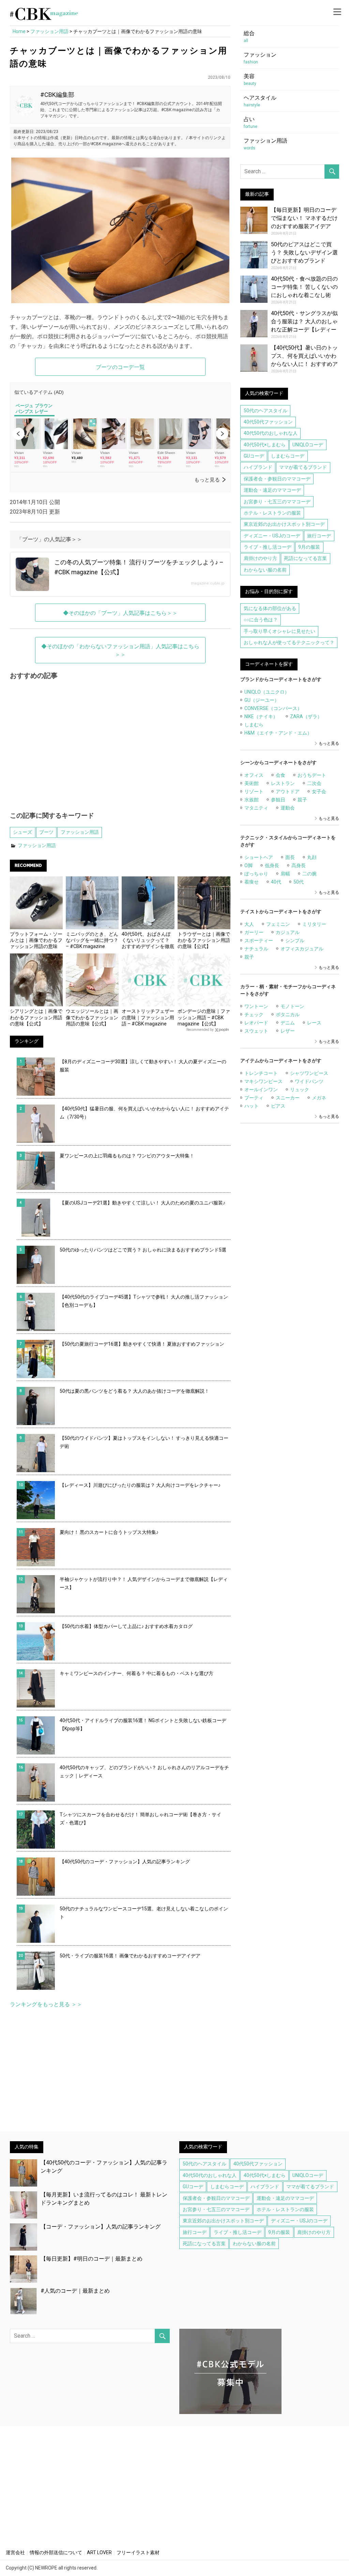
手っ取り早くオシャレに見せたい (279, 631)
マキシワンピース (263, 1081)
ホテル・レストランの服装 (272, 513)
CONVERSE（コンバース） (273, 708)
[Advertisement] (120, 750)
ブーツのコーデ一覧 (120, 367)
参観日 (278, 800)
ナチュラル (256, 949)
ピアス (278, 1106)
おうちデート (312, 775)
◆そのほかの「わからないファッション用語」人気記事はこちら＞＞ (120, 650)
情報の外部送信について (56, 2552)
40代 (276, 882)
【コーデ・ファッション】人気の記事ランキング (101, 2227)
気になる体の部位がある (270, 608)
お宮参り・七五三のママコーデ (277, 502)
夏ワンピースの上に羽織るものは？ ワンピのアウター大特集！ (127, 1156)
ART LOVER (99, 2552)
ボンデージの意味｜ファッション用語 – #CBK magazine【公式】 (204, 1017)
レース (314, 1023)
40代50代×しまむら (265, 445)
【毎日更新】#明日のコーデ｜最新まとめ (92, 2259)
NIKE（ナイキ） (261, 716)
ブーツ (46, 832)
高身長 (299, 865)
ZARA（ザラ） (306, 716)
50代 (299, 882)
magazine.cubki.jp (208, 583)
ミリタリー (314, 924)
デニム (288, 1023)
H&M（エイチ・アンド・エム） (278, 733)
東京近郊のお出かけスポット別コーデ (284, 524)
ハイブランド (258, 467)
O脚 (248, 865)
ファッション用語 (80, 832)
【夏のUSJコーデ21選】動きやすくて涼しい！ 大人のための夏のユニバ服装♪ (142, 1203)
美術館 (252, 783)
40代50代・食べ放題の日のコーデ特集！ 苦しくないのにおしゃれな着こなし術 (304, 287)
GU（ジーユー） (262, 700)
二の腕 (309, 874)
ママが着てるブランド (303, 467)
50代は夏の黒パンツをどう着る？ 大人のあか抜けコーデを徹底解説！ (134, 1391)
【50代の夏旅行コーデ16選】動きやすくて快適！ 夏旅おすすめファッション (142, 1344)
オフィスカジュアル (302, 949)
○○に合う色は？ (261, 620)
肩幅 (285, 874)
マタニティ (256, 808)
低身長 (272, 865)
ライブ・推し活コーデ (268, 547)
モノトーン (292, 1006)
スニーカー (288, 1098)
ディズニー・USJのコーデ (272, 536)
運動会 (288, 808)
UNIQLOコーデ (308, 445)
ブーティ (254, 1098)
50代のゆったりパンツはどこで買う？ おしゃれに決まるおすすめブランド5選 (143, 1250)
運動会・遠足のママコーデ (272, 490)
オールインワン (261, 1090)
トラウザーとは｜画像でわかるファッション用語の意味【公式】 (204, 940)
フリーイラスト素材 (138, 2552)
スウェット (256, 1031)
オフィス (254, 775)
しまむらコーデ (288, 456)
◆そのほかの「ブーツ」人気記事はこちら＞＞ (120, 613)
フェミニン (278, 924)
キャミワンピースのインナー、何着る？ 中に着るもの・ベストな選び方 (136, 1673)
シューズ (22, 832)
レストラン (283, 783)
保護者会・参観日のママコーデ (277, 479)
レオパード (256, 1023)
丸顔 (312, 857)
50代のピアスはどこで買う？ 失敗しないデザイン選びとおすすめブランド (304, 253)
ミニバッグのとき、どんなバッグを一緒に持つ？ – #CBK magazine (92, 940)
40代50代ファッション (268, 422)
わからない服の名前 (265, 570)
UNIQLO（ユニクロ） (267, 692)
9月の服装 (309, 547)
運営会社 (15, 2552)
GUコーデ (254, 456)
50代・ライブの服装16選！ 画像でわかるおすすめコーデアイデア (130, 1956)
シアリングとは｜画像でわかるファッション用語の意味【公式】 (36, 1017)
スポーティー (259, 941)
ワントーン (256, 1006)
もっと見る (329, 743)
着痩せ (252, 882)
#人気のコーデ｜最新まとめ (75, 2291)
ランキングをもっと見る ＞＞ (46, 2004)
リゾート (254, 791)
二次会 (314, 783)
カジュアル (288, 932)
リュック (300, 1090)
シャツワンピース (309, 1073)
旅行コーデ (319, 536)
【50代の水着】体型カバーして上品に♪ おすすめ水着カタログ (126, 1626)
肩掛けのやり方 (260, 558)
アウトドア (288, 791)
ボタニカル (288, 1015)
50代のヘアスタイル (265, 411)
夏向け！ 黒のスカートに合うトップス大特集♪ (109, 1532)
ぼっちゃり (256, 874)
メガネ (319, 1098)
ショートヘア (259, 857)
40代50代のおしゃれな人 (271, 433)
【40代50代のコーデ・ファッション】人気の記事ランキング (125, 1862)
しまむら (254, 725)
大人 (249, 924)
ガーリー (254, 932)
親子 (302, 800)
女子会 (319, 791)
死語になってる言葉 (305, 558)
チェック (254, 1015)
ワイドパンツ (309, 1081)
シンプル (295, 941)
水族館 (252, 800)
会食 (280, 775)
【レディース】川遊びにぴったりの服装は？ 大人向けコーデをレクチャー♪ (140, 1485)
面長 (290, 857)
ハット (252, 1106)
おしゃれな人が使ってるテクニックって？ (289, 642)
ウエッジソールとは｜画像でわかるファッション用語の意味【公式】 (92, 1017)
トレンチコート (261, 1073)
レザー (288, 1031)
